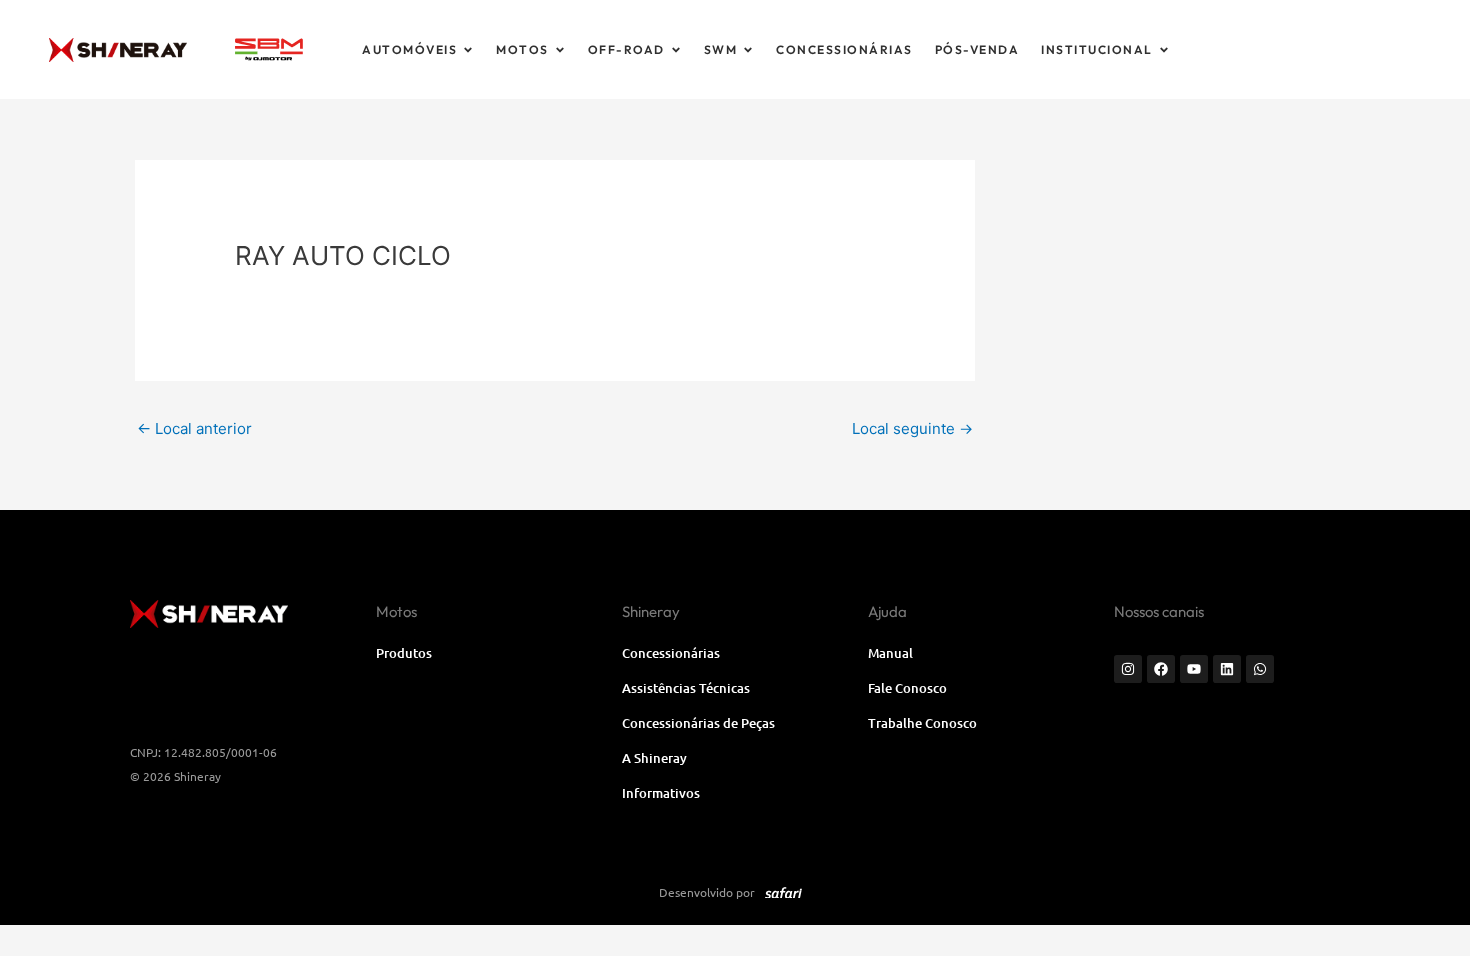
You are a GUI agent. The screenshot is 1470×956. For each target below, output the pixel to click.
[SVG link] (269, 49)
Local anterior (194, 428)
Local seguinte (912, 428)
